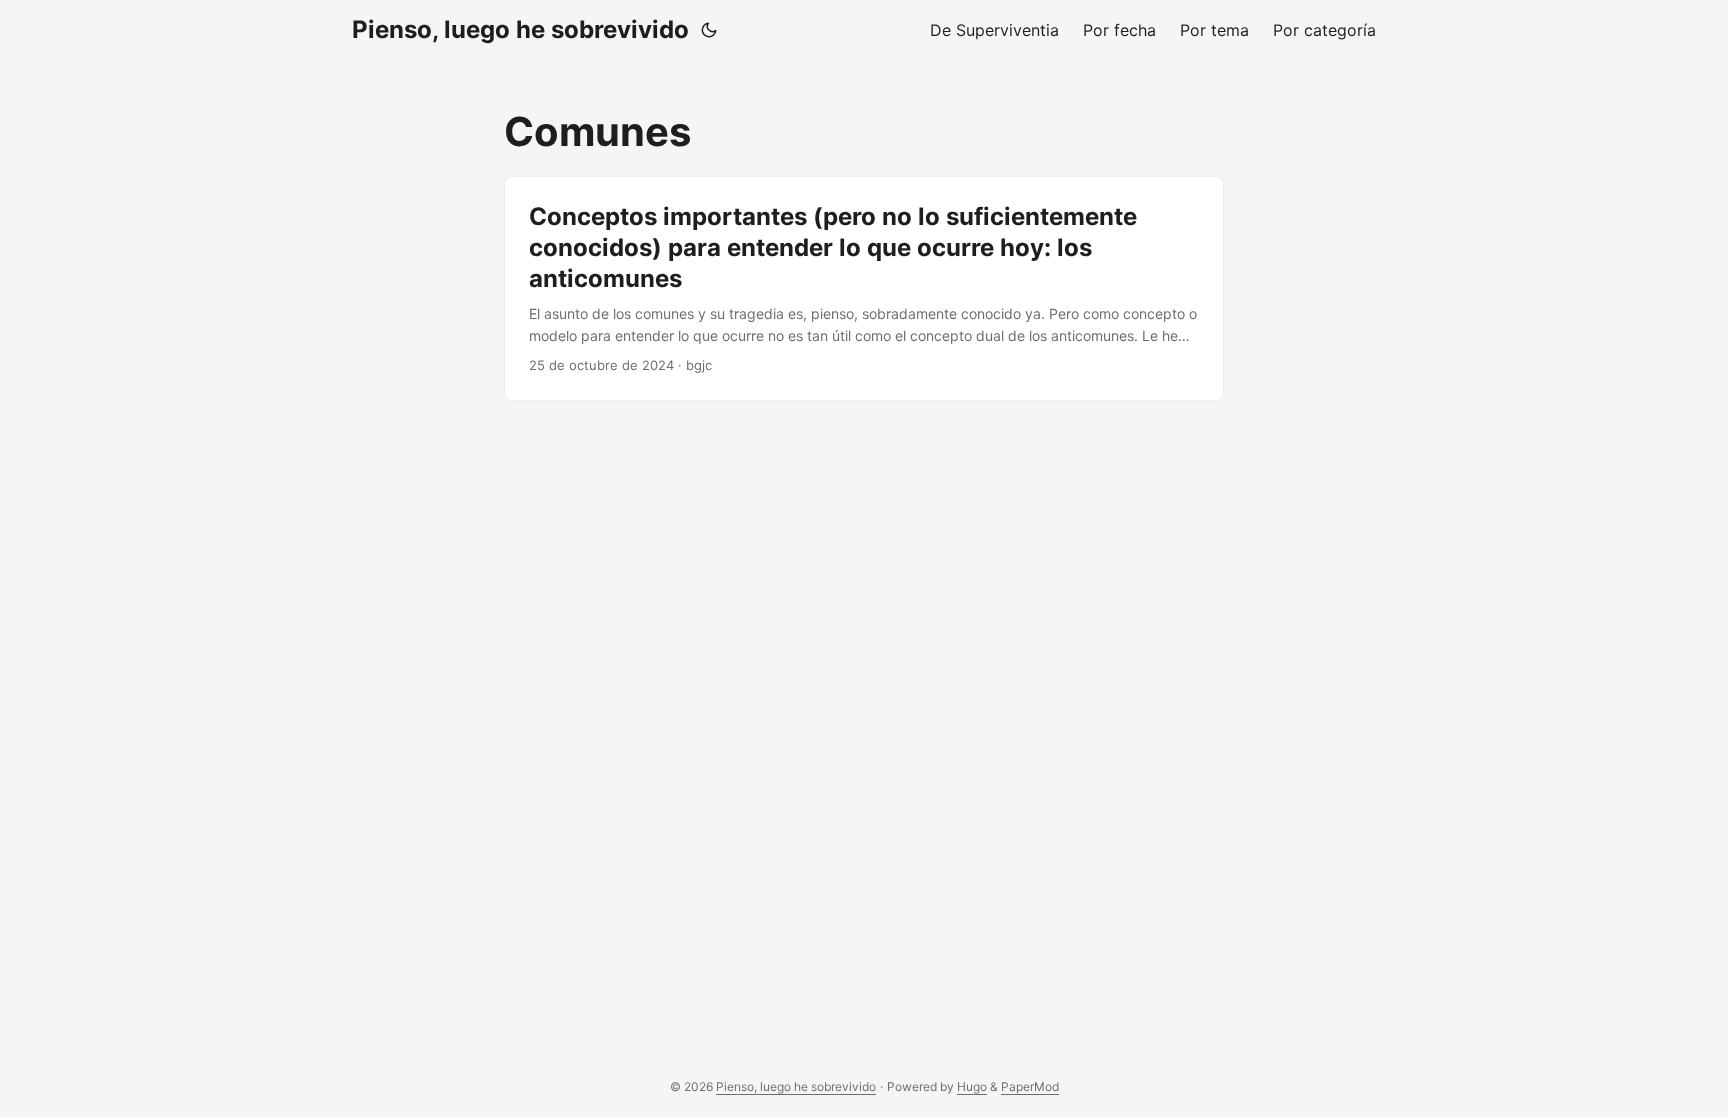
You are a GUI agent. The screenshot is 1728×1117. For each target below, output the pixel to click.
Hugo (972, 1086)
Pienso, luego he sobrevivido (520, 29)
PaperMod (1030, 1086)
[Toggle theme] (709, 30)
